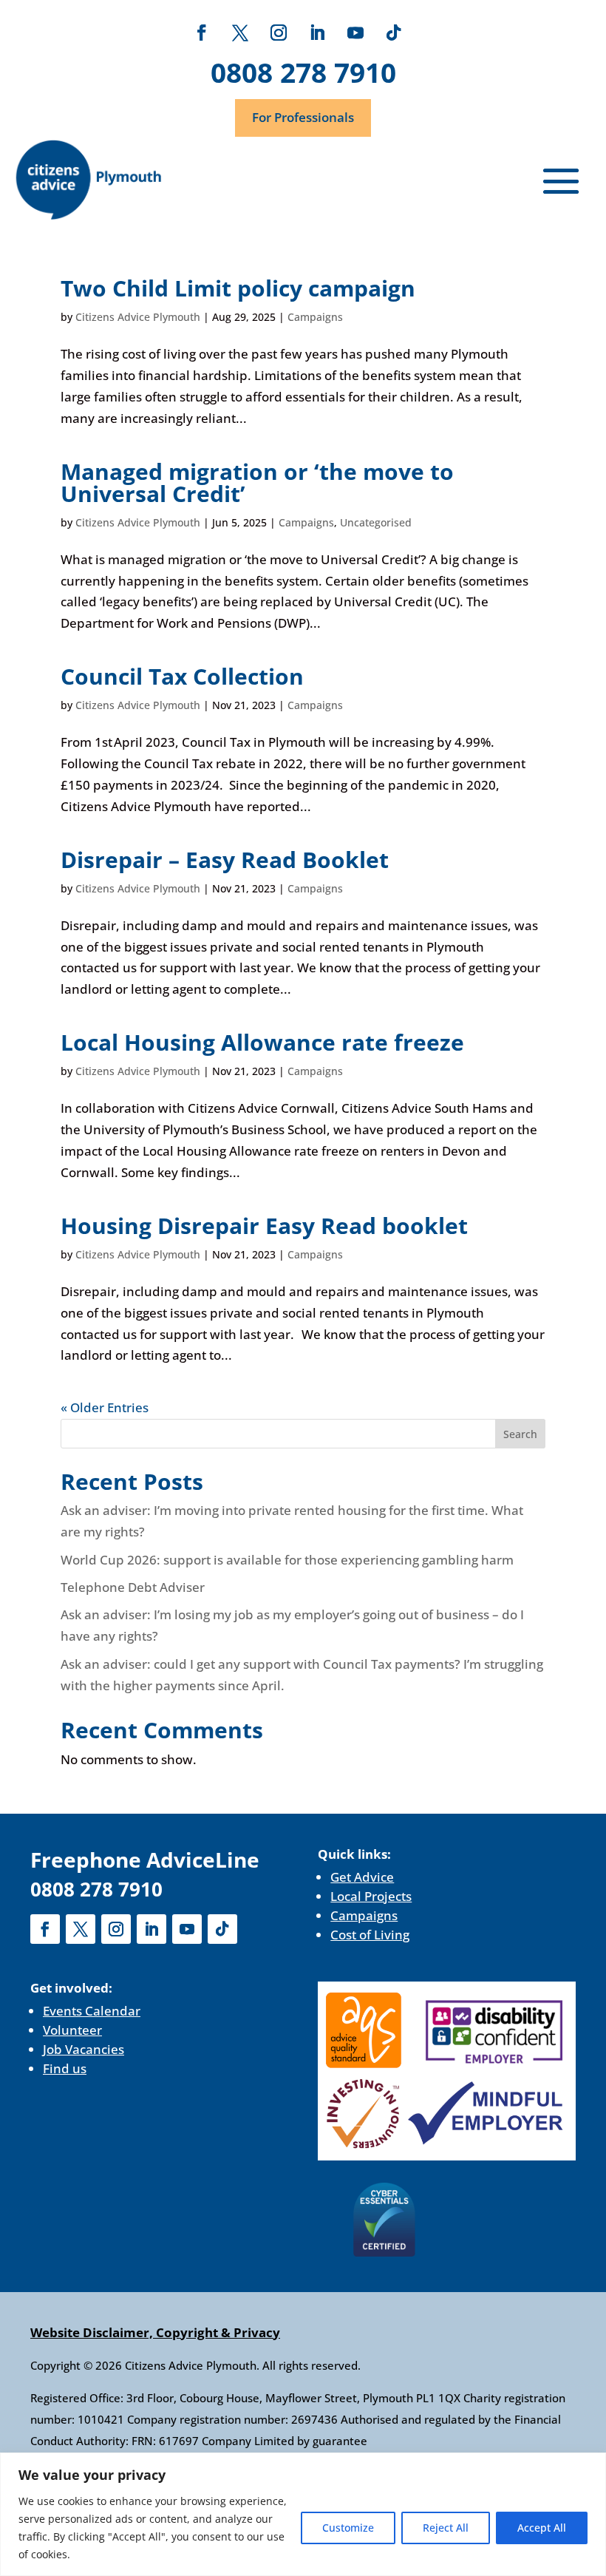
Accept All (542, 2528)
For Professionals (303, 117)
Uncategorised (376, 522)
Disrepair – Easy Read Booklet (225, 860)
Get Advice (362, 1877)
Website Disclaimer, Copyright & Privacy (155, 2332)
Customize (348, 2528)
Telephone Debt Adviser (133, 1587)
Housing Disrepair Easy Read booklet (267, 1226)
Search (520, 1434)
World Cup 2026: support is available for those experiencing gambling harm (287, 1560)
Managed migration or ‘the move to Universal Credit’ (257, 482)
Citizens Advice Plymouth (138, 317)
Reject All (446, 2528)
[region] (303, 2514)
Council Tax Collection (185, 676)
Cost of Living (370, 1935)
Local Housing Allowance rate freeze (262, 1042)
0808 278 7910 (303, 72)
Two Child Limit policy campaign (238, 288)
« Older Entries (105, 1407)
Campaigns (315, 317)
